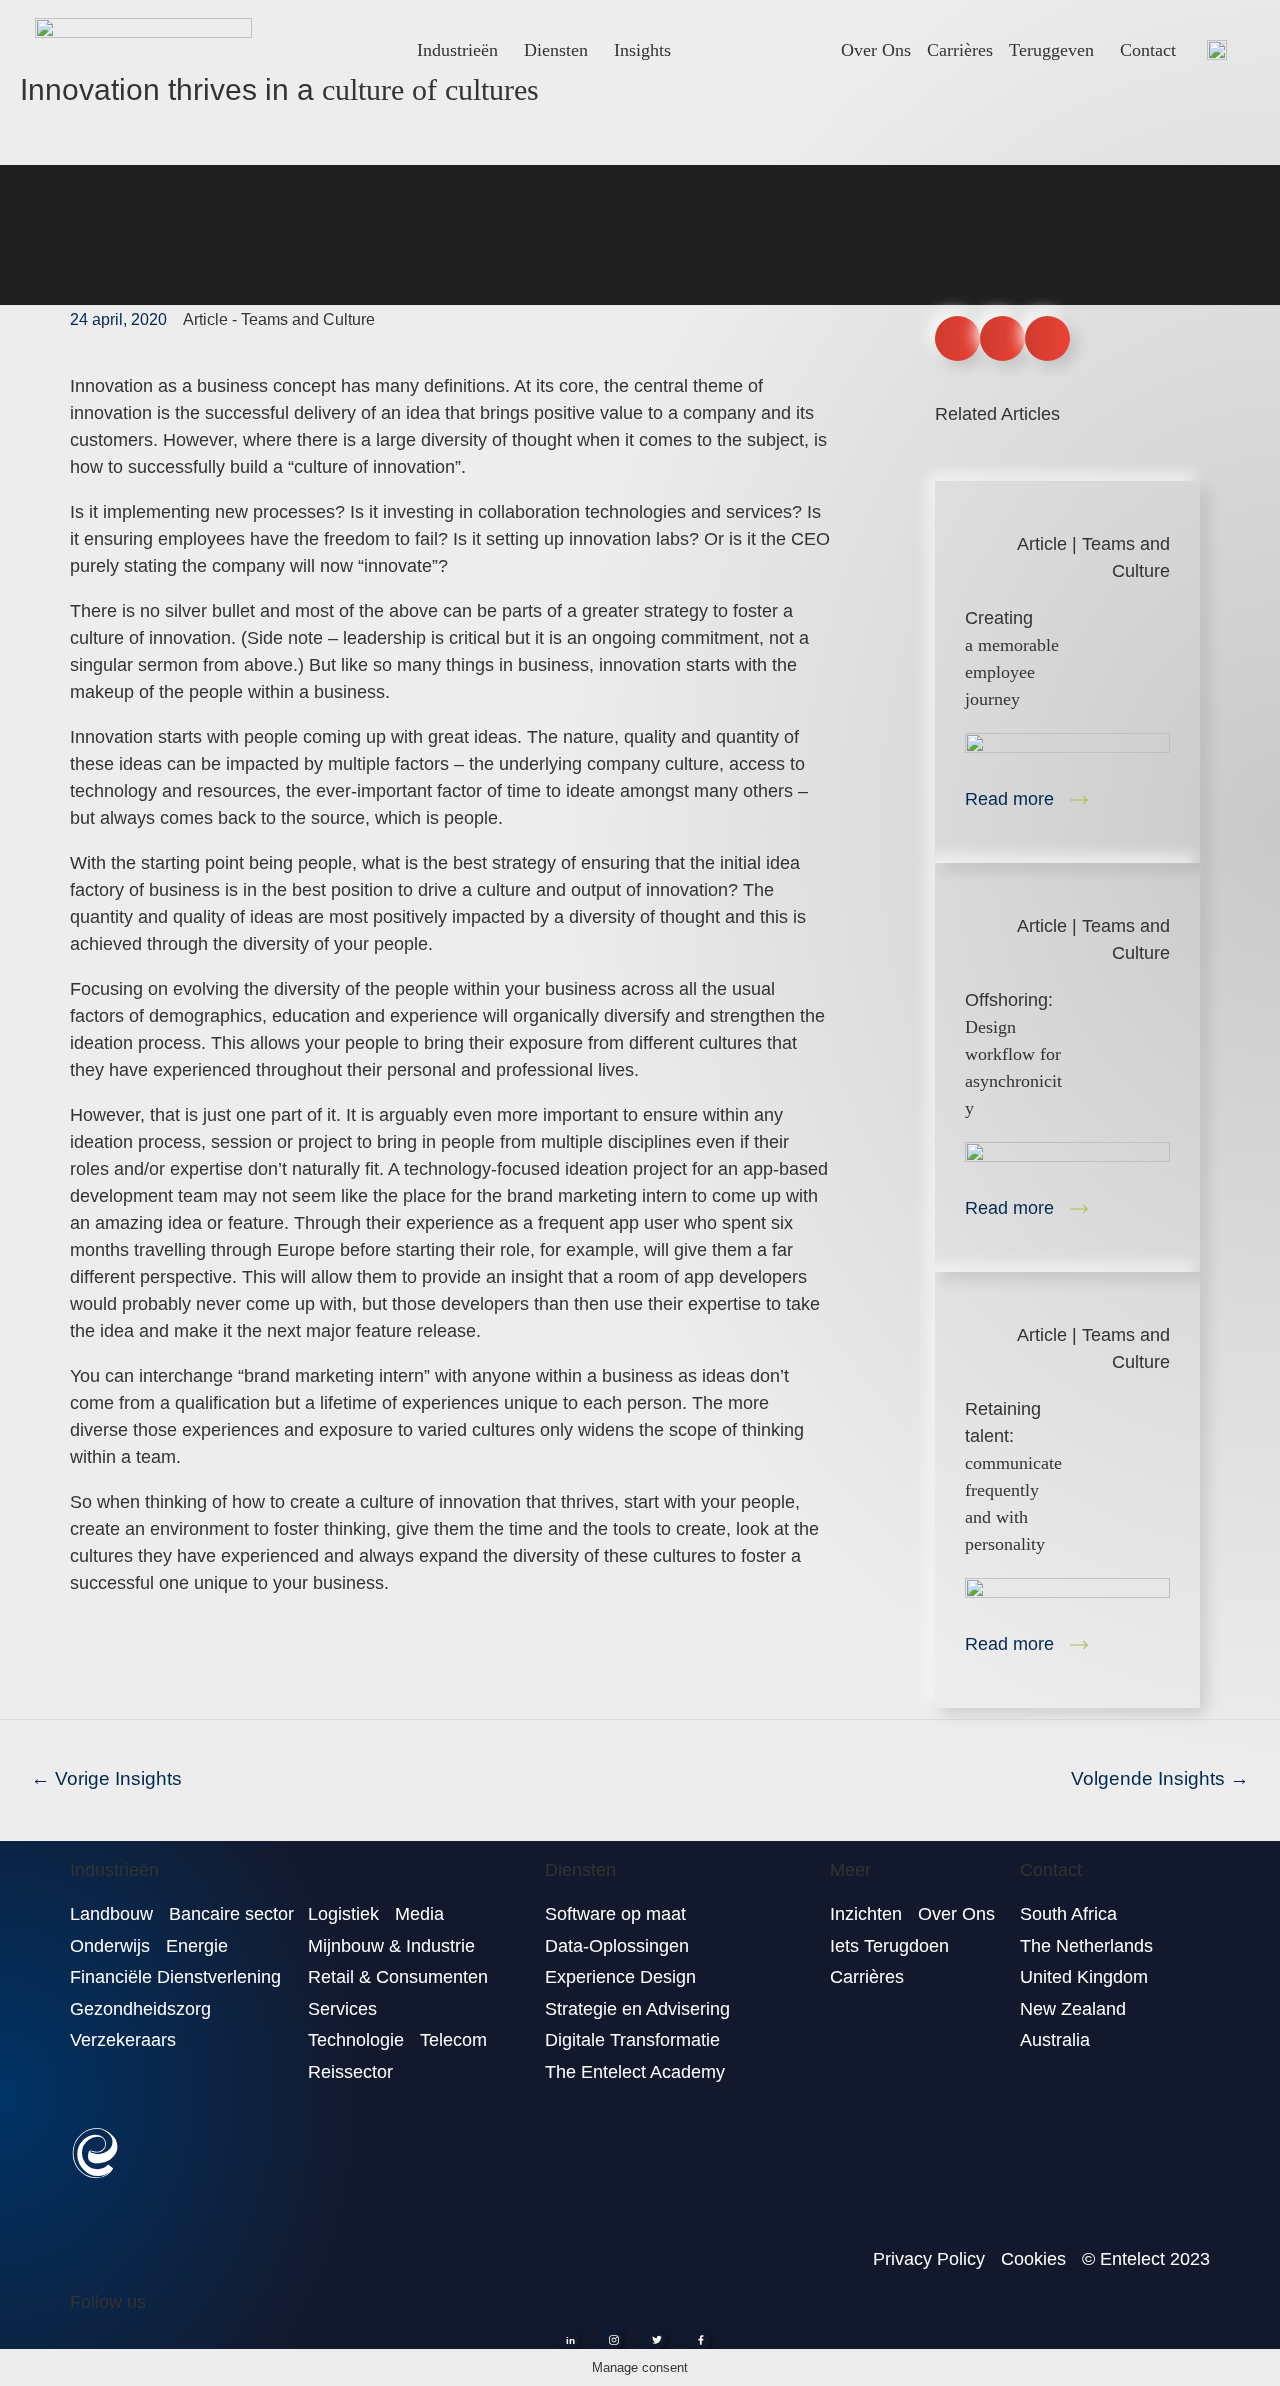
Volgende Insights (1160, 1778)
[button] (957, 338)
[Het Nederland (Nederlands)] (1217, 49)
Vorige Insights (106, 1778)
